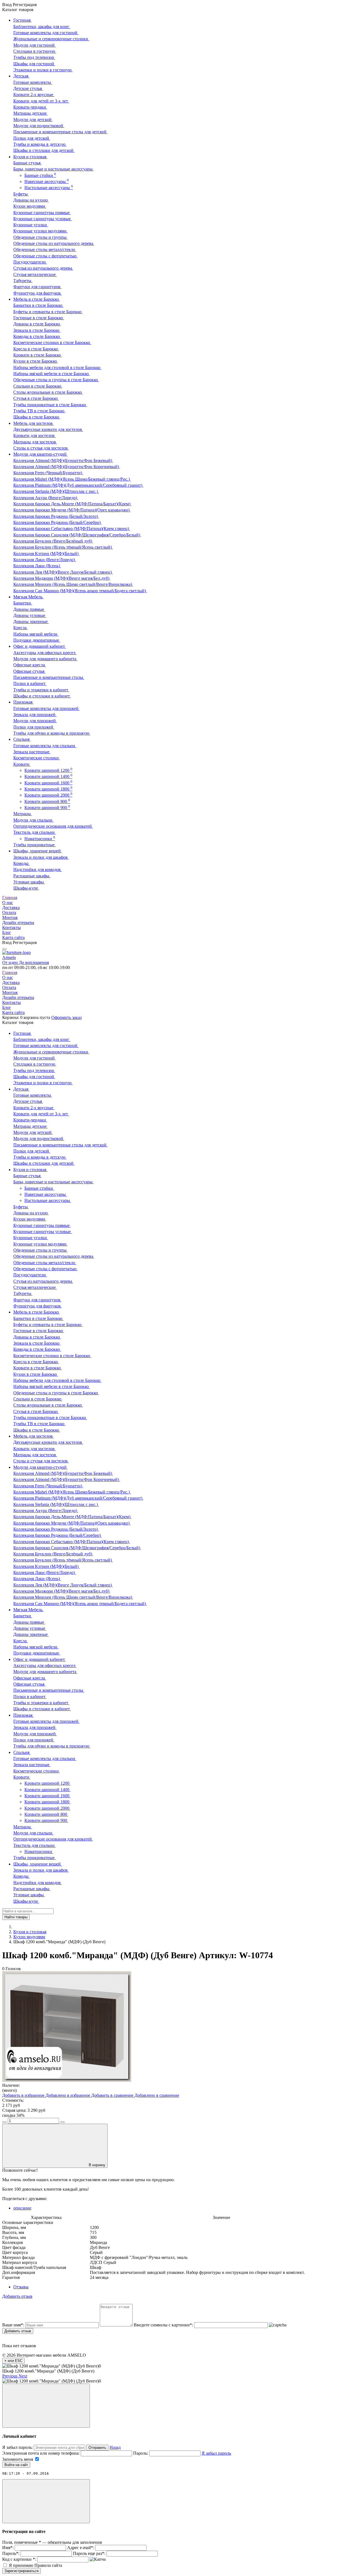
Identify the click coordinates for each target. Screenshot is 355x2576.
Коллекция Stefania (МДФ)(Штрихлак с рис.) (56, 491)
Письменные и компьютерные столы (49, 677)
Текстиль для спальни (35, 832)
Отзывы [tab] (21, 2287)
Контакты (12, 927)
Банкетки (23, 603)
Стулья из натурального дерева (43, 268)
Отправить (97, 2448)
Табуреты (23, 281)
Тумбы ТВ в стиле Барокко (39, 411)
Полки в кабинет (30, 683)
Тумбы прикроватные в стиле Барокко (50, 405)
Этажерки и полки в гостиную (43, 70)
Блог (7, 932)
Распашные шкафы (32, 876)
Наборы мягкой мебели (36, 634)
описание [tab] (22, 2208)
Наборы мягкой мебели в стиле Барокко (52, 374)
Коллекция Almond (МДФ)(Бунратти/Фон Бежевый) (63, 460)
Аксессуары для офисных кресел (45, 653)
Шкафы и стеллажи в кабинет (42, 696)
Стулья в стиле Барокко (36, 398)
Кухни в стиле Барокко (36, 361)
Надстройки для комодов (38, 869)
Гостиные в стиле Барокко (39, 318)
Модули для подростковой (39, 126)
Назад (115, 2447)
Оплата (9, 912)
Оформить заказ (66, 1017)
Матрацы (23, 814)
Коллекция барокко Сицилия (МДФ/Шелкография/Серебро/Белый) (77, 535)
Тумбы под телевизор (34, 57)
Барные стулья (27, 163)
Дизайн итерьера (18, 922)
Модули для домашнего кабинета (45, 659)
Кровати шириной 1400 (48, 776)
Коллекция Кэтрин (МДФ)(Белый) (46, 553)
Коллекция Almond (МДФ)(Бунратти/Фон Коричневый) (67, 467)
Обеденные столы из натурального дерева (54, 243)
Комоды (21, 863)
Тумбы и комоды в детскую (40, 144)
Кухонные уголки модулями (40, 231)
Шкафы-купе (26, 888)
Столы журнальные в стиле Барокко (48, 392)
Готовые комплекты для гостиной (46, 33)
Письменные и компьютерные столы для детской (60, 132)
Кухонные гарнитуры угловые (43, 219)
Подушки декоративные (37, 640)
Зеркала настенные (32, 752)
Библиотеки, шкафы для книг (42, 27)
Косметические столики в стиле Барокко (52, 342)
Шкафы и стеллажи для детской (44, 150)
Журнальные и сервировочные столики (51, 39)
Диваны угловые (30, 615)
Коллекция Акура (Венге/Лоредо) (46, 498)
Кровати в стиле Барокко (38, 355)
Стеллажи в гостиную (35, 51)
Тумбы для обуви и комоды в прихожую (52, 733)
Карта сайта (13, 937)
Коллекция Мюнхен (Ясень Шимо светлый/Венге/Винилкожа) (73, 584)
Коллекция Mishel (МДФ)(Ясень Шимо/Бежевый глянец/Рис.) (72, 479)
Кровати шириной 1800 (48, 789)
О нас (8, 902)
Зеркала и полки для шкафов (41, 857)
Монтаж (10, 917)
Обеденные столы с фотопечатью (45, 256)
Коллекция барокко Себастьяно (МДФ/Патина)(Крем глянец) (72, 528)
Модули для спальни (33, 820)
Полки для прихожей (34, 727)
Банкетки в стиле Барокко (38, 305)
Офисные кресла (30, 665)
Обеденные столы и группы (40, 237)
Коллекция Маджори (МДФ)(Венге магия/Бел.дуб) (62, 578)
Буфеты (21, 194)
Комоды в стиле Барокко (37, 336)
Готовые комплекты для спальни (45, 746)
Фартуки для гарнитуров (37, 287)
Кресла (21, 628)
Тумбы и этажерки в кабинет (41, 690)
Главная (10, 897)
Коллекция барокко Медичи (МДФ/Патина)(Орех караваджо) (72, 510)
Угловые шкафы (29, 882)
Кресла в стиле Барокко (36, 349)
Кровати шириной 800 (47, 801)
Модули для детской (33, 120)
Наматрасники (40, 839)
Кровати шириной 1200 (48, 770)
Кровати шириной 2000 (48, 795)
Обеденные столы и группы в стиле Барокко (56, 380)
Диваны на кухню (31, 200)
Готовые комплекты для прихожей (46, 708)
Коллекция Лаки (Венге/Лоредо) (45, 560)
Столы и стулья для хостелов (41, 448)
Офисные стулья (29, 671)
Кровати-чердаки (30, 107)
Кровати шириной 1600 (48, 783)
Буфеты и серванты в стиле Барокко (48, 312)
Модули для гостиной (35, 45)
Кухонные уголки (31, 225)
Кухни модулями (30, 206)
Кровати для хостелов (35, 435)
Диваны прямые (29, 609)
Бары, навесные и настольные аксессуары (54, 169)
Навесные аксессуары (47, 181)
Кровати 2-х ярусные (34, 95)
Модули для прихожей (35, 721)
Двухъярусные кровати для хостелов (48, 429)
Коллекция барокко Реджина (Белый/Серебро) (58, 522)
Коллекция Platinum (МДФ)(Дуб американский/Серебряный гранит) (78, 485)
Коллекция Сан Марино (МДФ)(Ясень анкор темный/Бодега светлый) (80, 591)
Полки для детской (32, 138)
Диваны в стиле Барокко (37, 324)
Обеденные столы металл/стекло (45, 249)
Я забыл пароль (216, 2453)
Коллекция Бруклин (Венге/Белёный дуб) (53, 541)
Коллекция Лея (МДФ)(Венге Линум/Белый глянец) (63, 572)
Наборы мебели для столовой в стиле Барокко (57, 367)
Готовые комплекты (33, 82)
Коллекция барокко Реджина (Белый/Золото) (56, 516)
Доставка (11, 907)
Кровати (22, 764)
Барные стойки (40, 175)
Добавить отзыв (18, 2331)
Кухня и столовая (30, 1932)
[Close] (46, 2406)
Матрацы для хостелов (35, 442)
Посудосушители (30, 262)
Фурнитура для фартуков (38, 293)
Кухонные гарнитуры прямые (42, 213)
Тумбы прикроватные (35, 845)
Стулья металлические (35, 274)
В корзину (97, 2165)
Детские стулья (28, 88)
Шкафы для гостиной (34, 64)
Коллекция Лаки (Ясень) (37, 566)
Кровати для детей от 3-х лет (41, 101)
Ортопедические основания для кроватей (53, 826)
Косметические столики (37, 758)
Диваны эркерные (31, 622)
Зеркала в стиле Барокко (37, 330)
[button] (10, 2376)
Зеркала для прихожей (35, 715)
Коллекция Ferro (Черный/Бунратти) (48, 473)
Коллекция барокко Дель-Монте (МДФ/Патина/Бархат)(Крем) (72, 504)
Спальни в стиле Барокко (38, 386)
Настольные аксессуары (49, 188)
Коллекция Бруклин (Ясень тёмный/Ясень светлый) (63, 547)
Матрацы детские (31, 113)
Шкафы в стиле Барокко (37, 417)
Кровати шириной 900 (47, 808)
